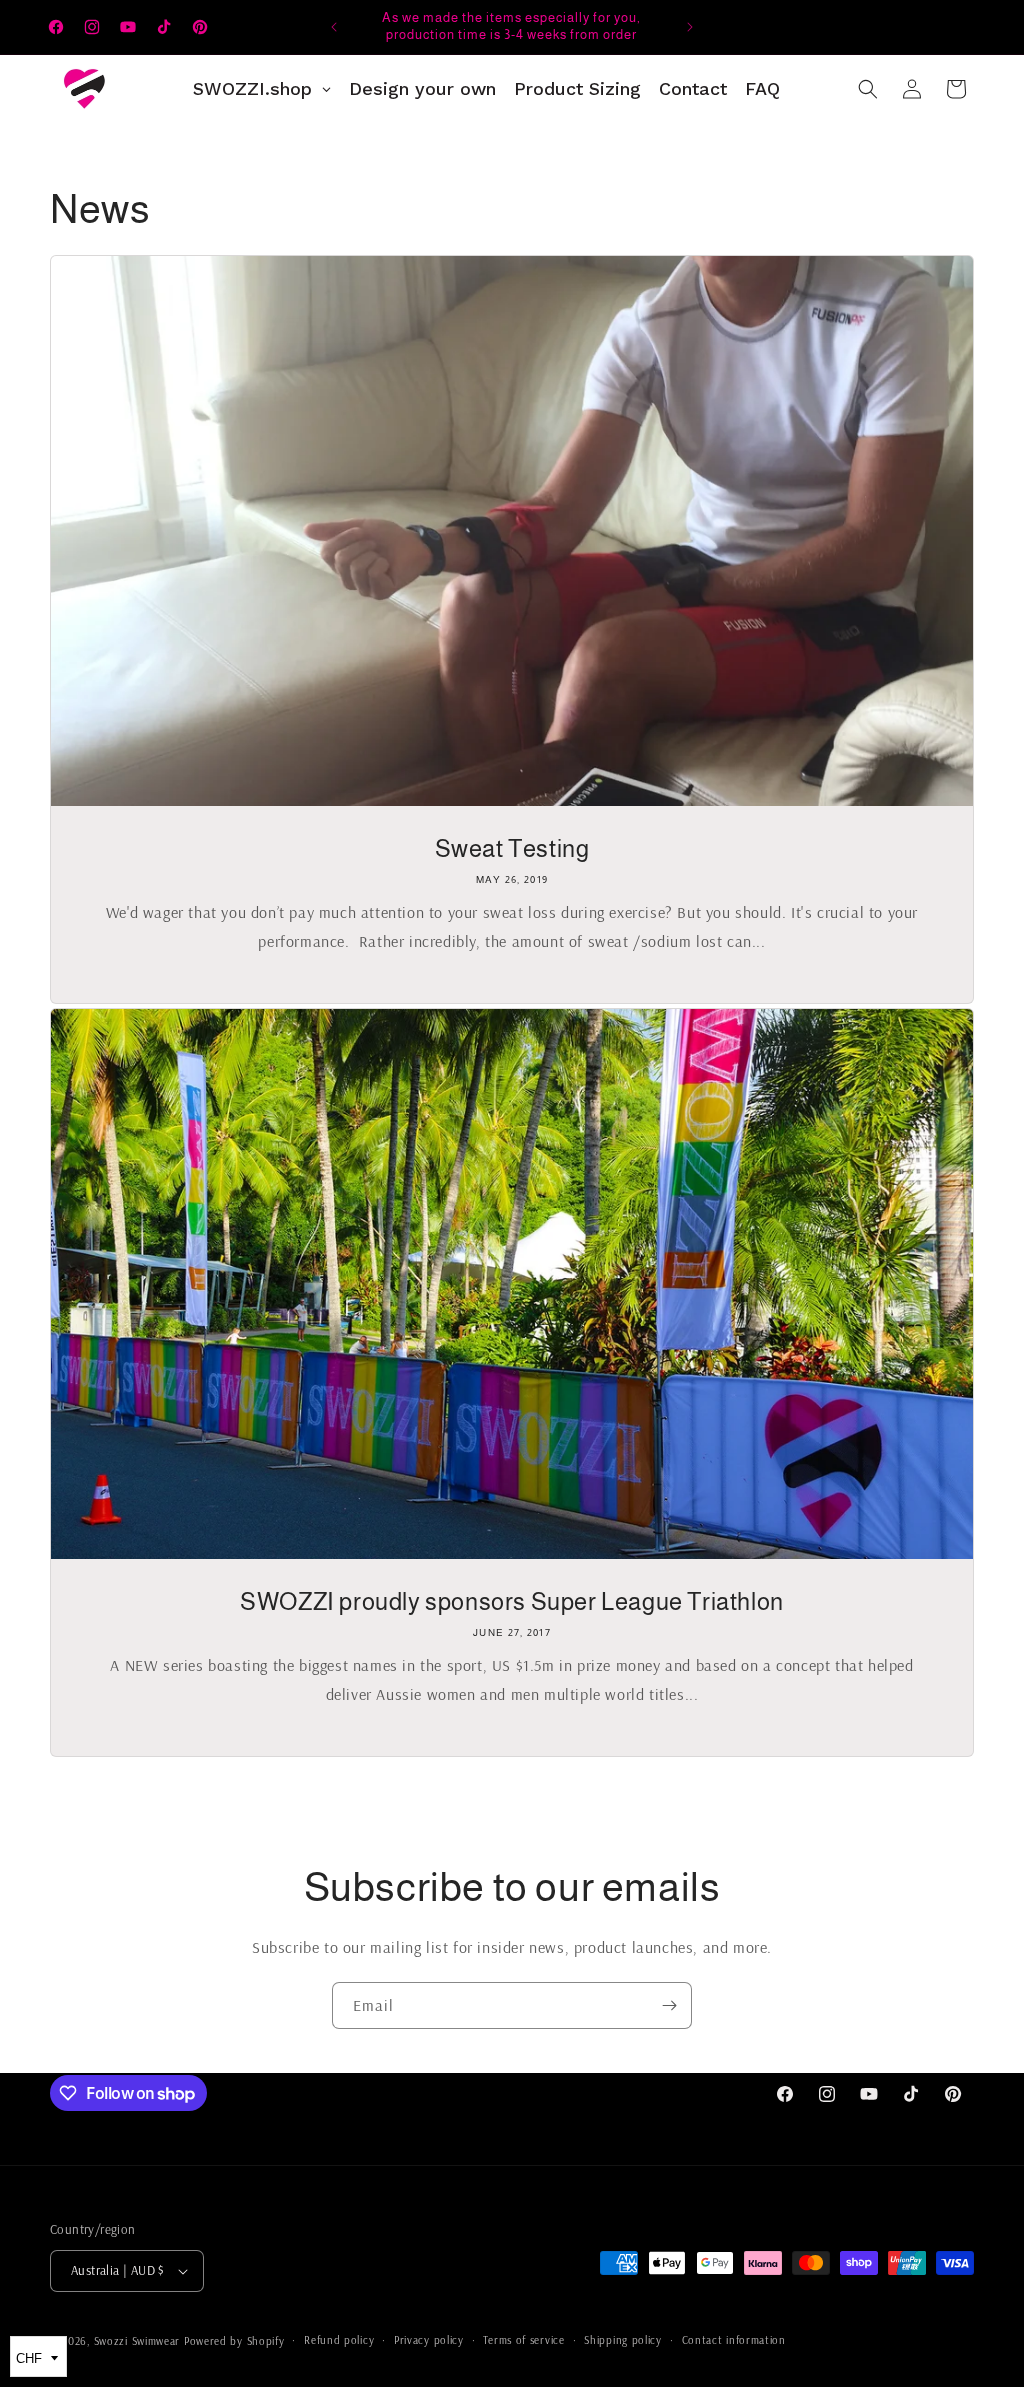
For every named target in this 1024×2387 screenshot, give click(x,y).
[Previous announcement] (334, 27)
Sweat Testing (512, 848)
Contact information (734, 2340)
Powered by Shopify (234, 2341)
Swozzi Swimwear (137, 2341)
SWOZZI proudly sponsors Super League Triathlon (512, 1601)
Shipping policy (623, 2340)
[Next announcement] (690, 27)
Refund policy (339, 2340)
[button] (868, 89)
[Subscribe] (669, 2005)
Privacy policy (429, 2340)
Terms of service (523, 2340)
